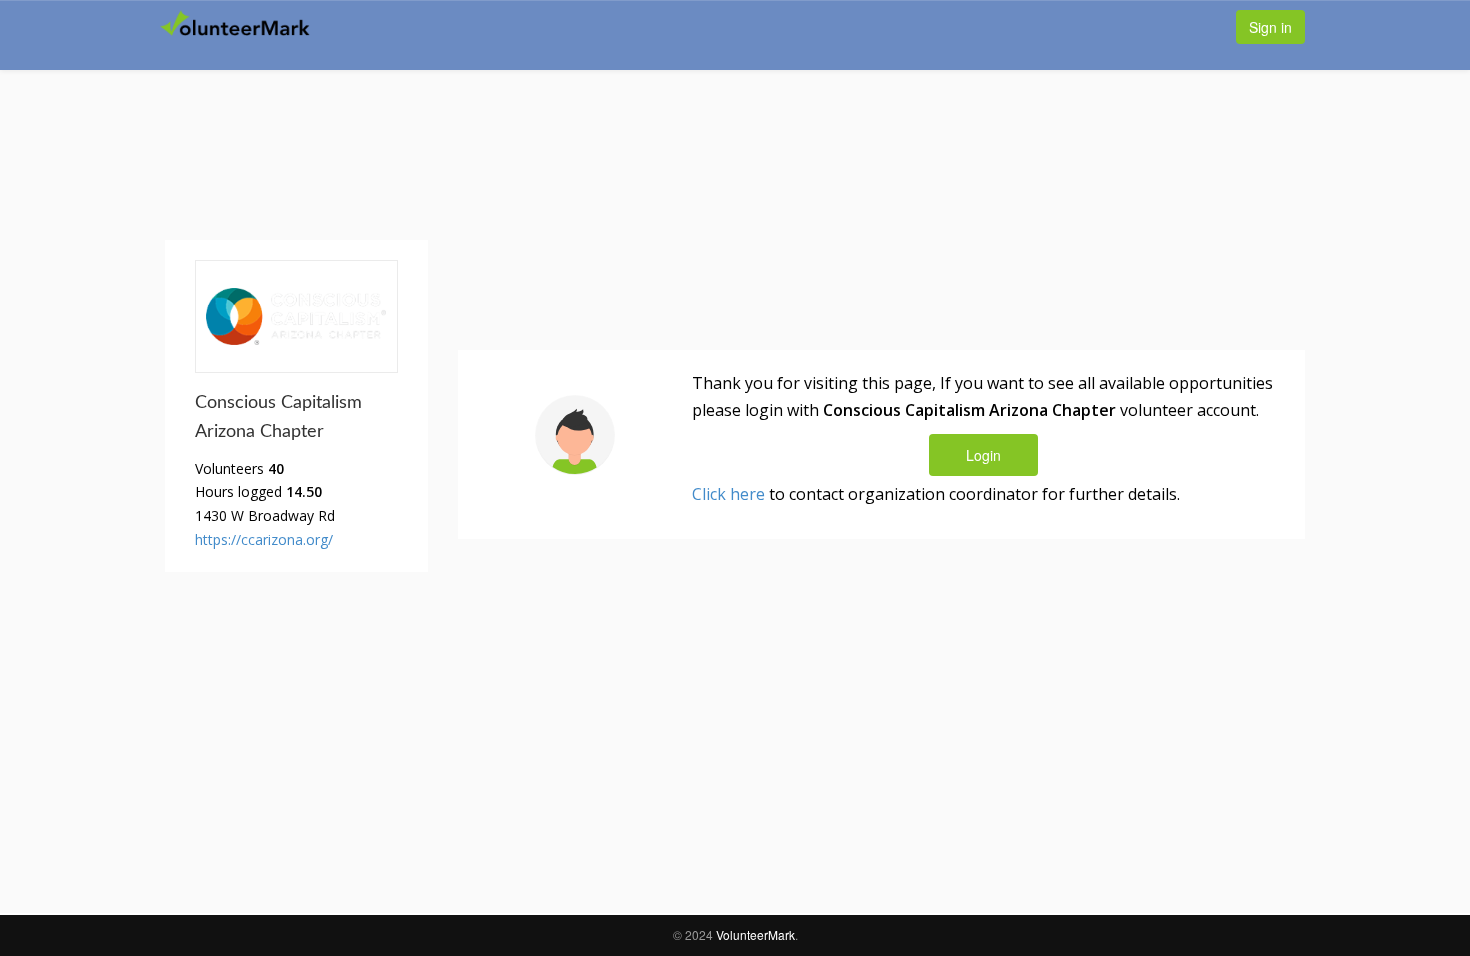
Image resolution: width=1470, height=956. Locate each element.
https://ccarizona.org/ (264, 539)
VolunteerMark (755, 934)
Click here (728, 494)
